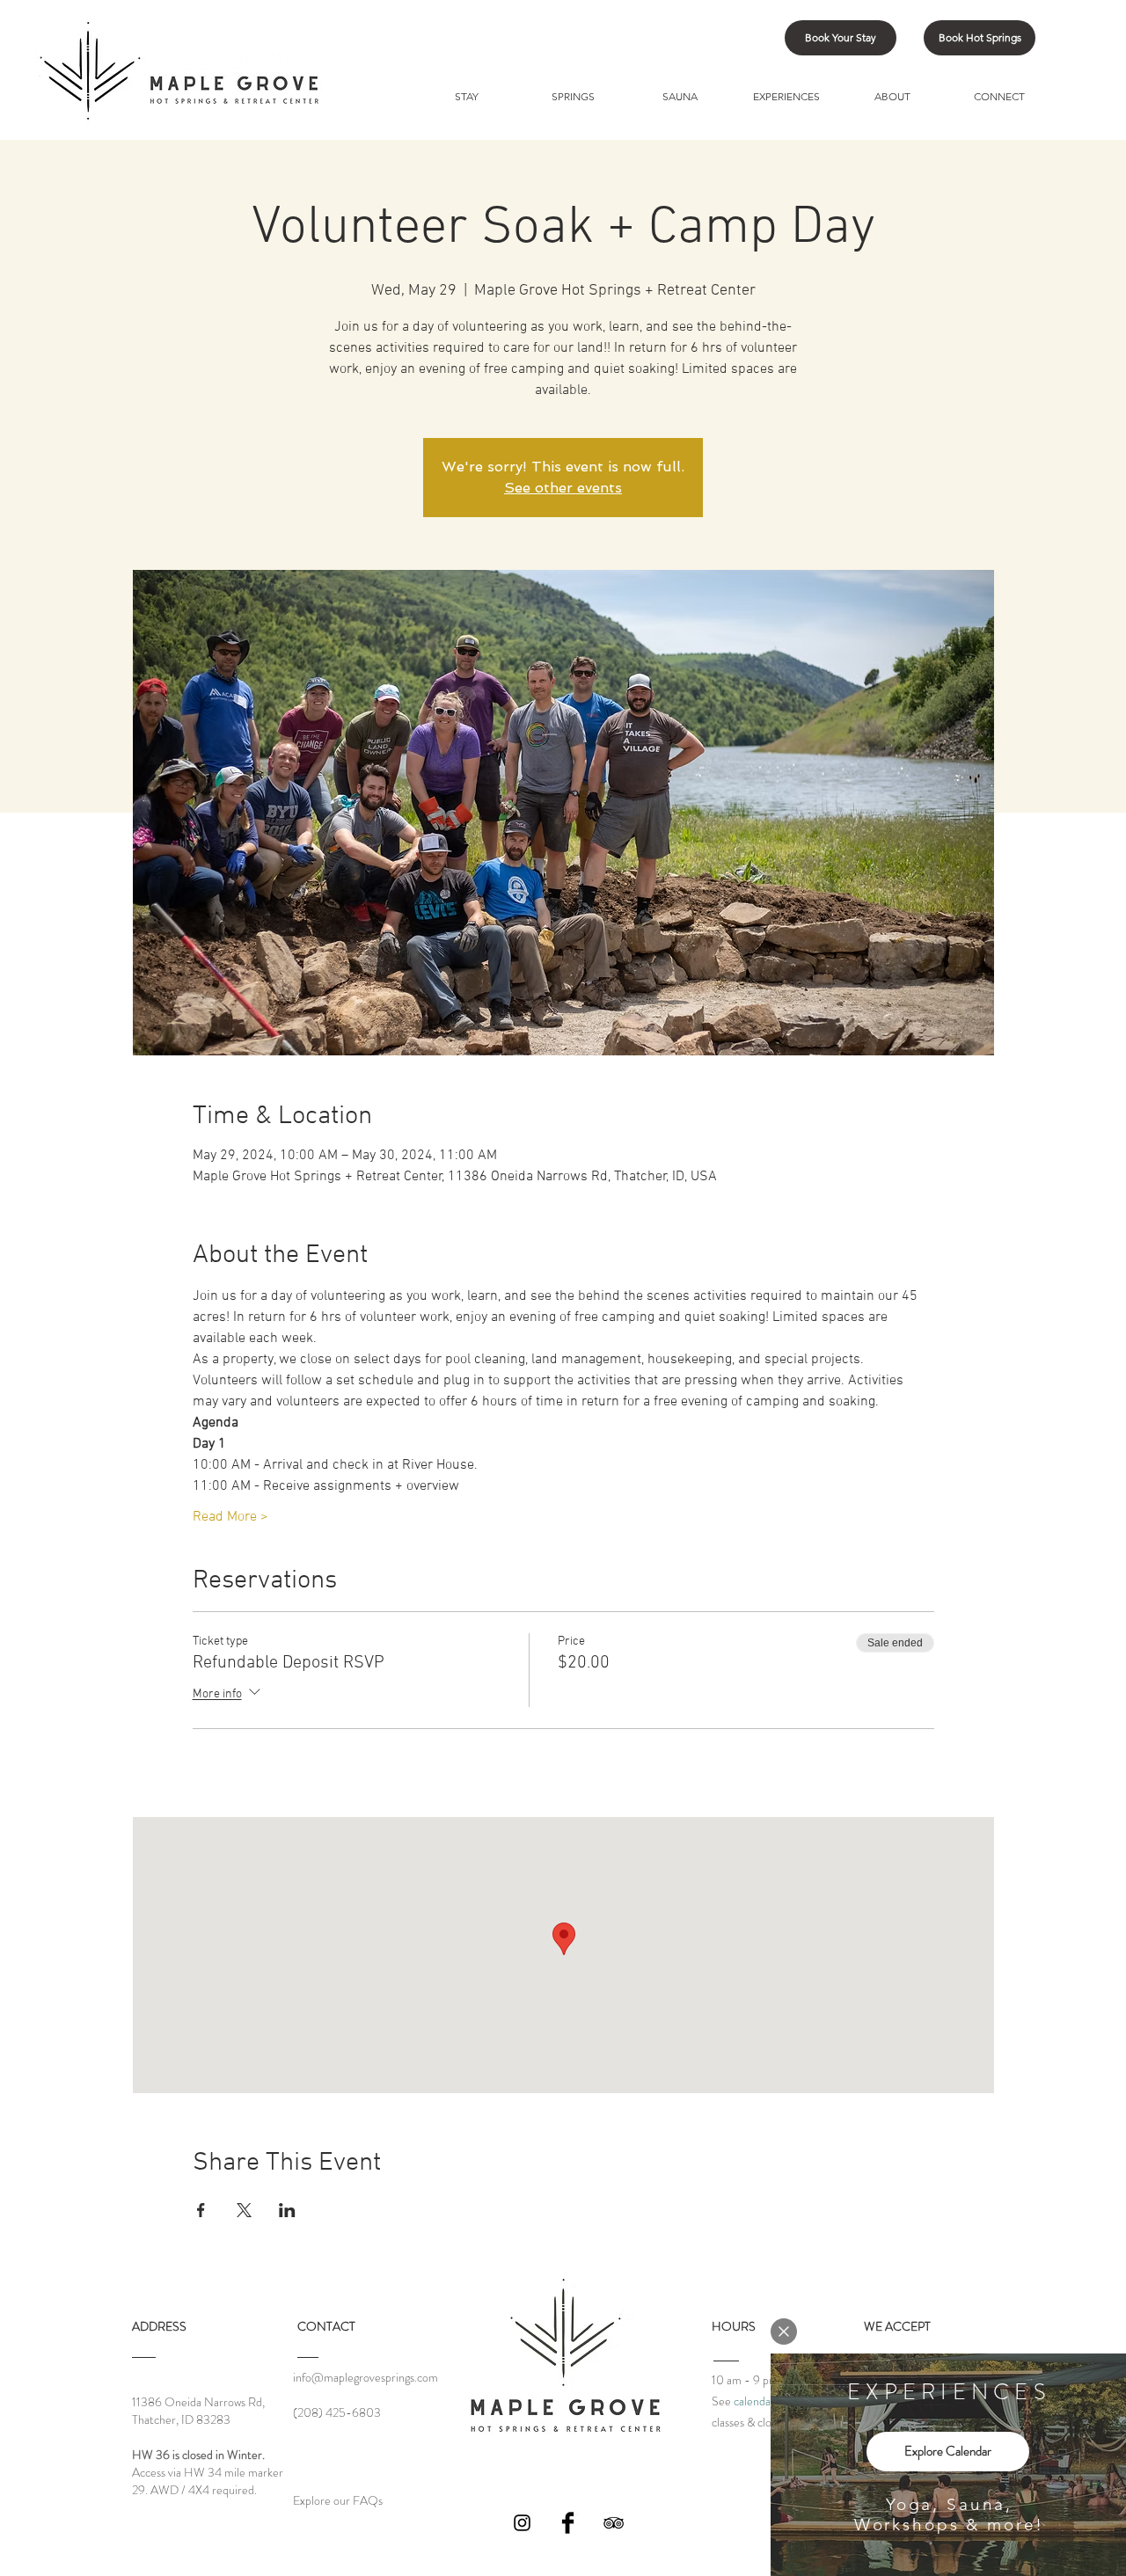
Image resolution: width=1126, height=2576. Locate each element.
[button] (784, 2332)
